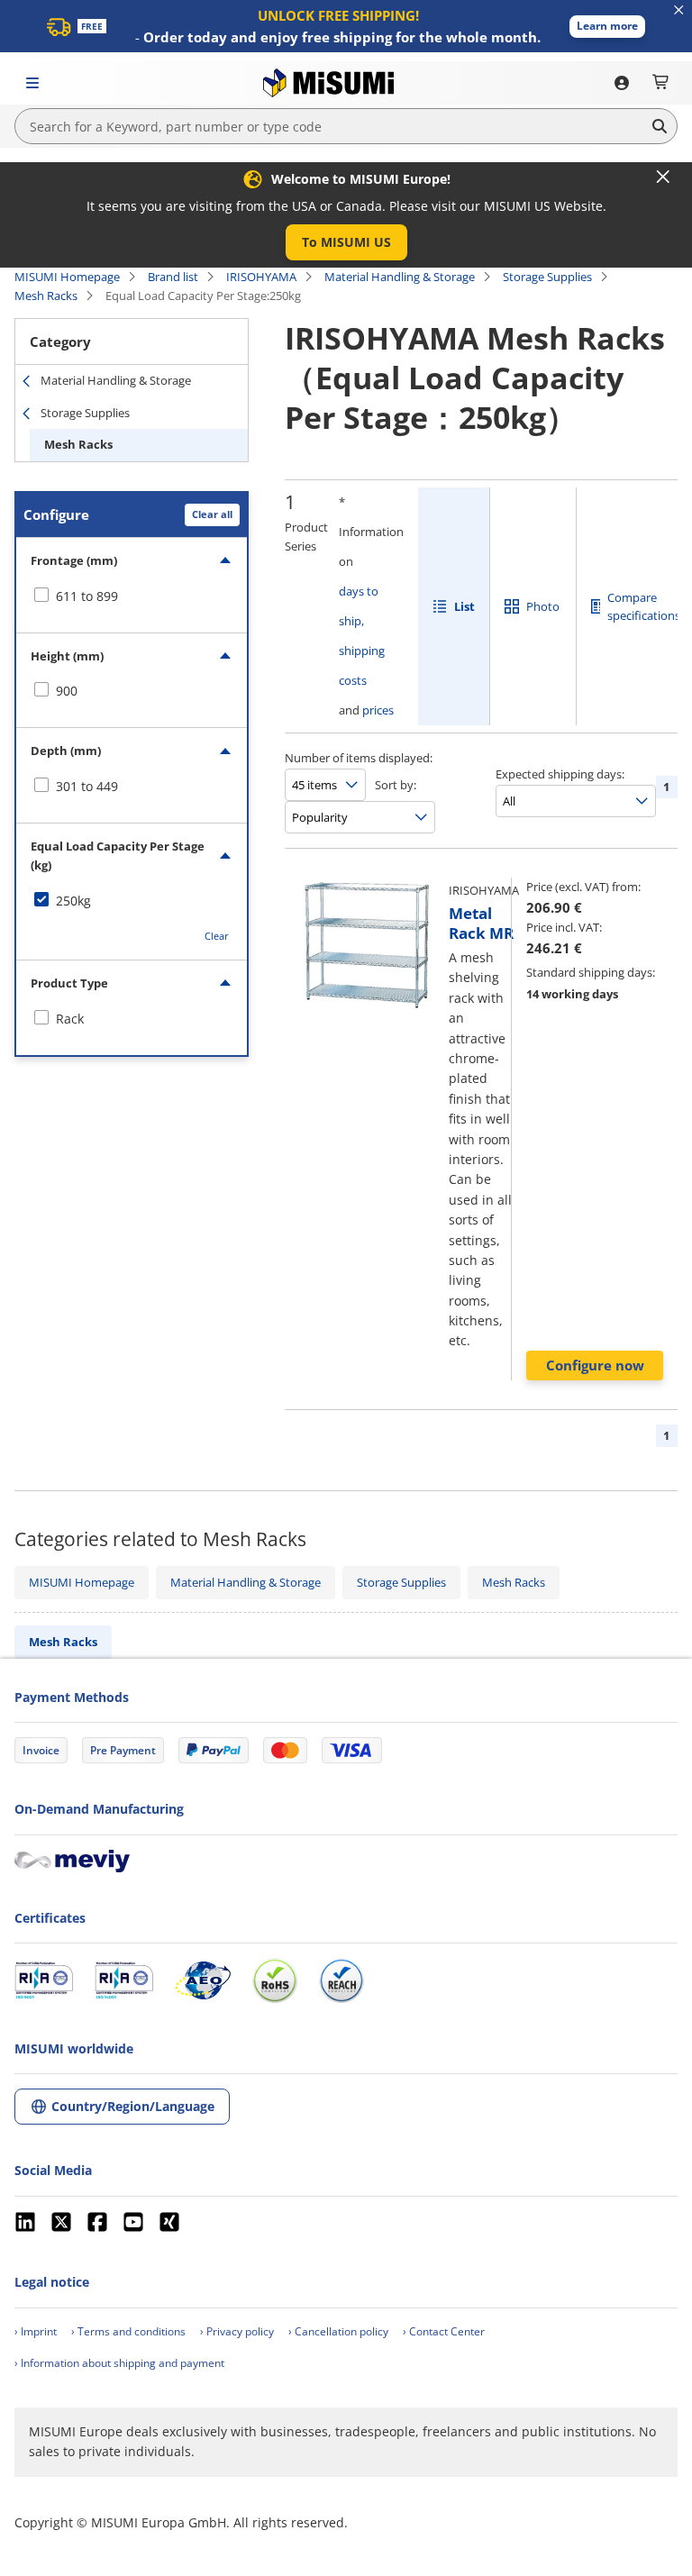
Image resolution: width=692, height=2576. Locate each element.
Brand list (173, 277)
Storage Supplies (547, 277)
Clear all (212, 514)
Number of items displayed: (359, 758)
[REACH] (341, 1980)
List (464, 606)
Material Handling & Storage (400, 277)
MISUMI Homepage (67, 277)
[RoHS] (275, 1980)
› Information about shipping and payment (119, 2363)
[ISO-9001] (44, 1980)
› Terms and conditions (128, 2331)
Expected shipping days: (560, 774)
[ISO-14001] (124, 1980)
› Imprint (36, 2331)
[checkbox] (132, 596)
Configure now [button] (595, 1365)
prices (378, 710)
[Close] (663, 177)
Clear (217, 936)
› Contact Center (444, 2331)
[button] (607, 27)
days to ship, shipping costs (362, 636)
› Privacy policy (237, 2331)
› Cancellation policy (338, 2331)
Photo (543, 606)
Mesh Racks (46, 296)
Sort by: (396, 785)
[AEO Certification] (203, 1980)
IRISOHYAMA (261, 277)
